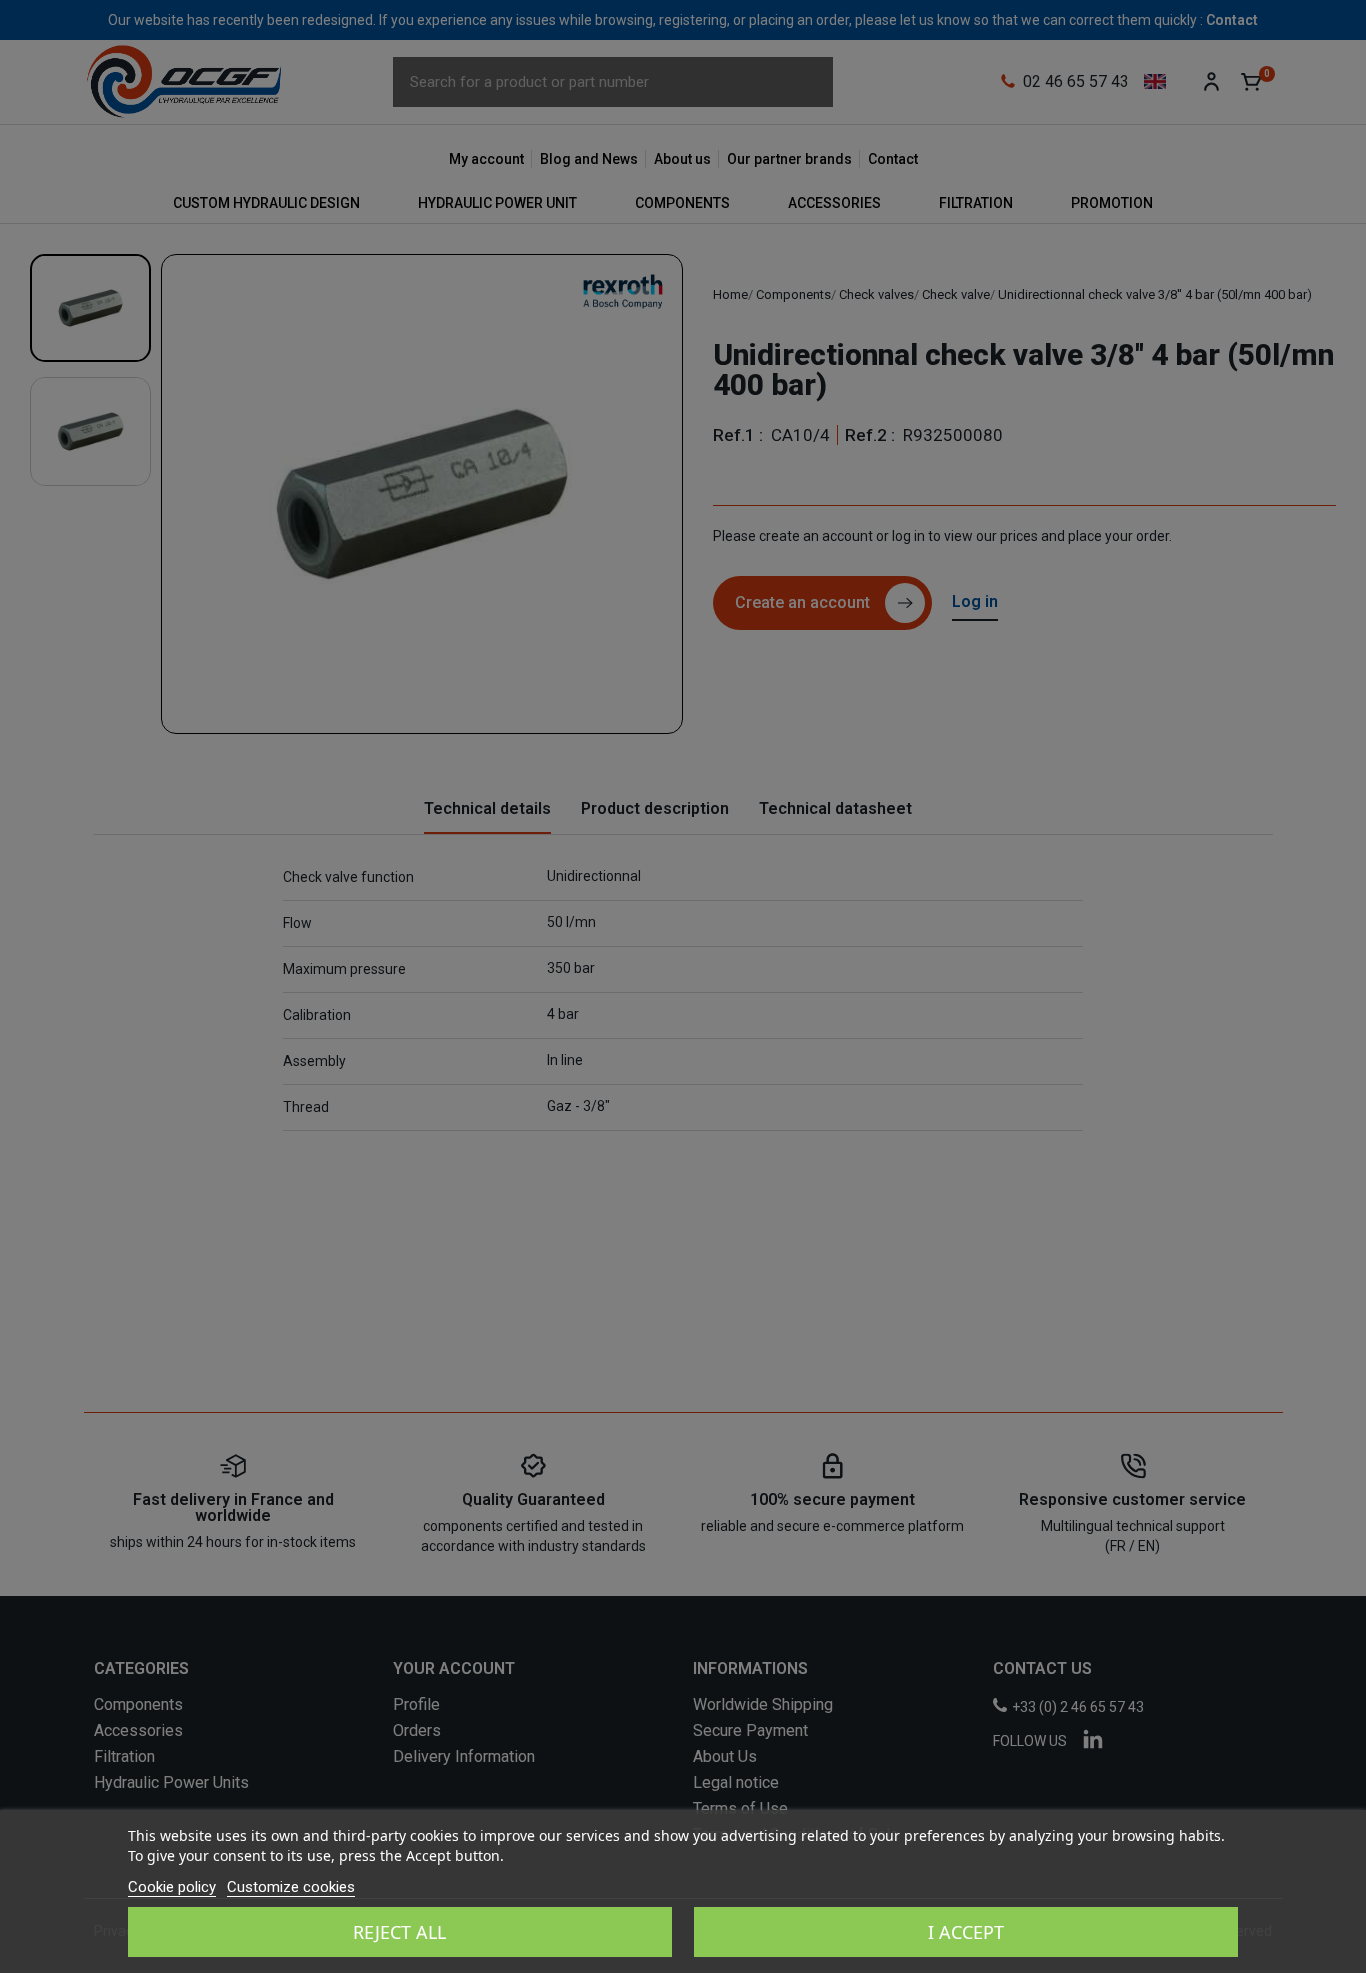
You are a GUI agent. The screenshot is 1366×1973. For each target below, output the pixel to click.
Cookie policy (172, 1887)
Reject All (399, 1932)
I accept (966, 1932)
